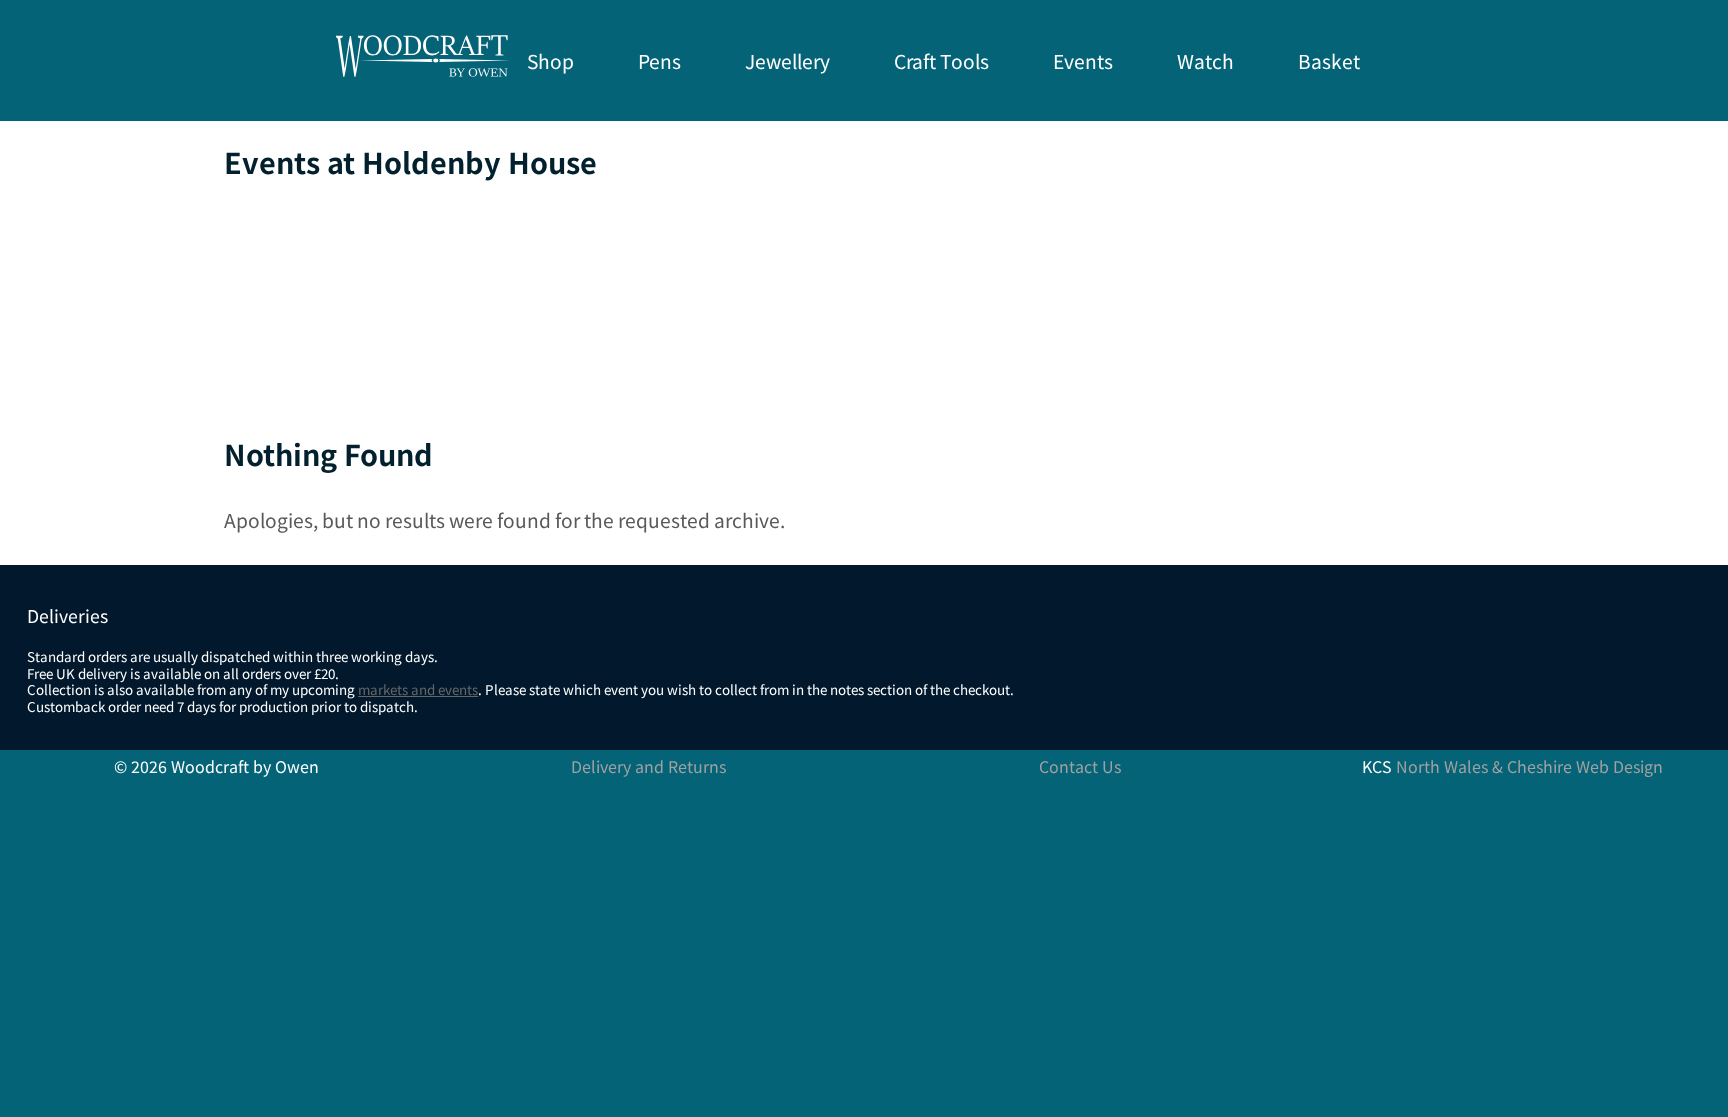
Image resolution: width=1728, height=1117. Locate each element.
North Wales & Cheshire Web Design (1529, 766)
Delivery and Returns (648, 766)
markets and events (418, 689)
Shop (550, 61)
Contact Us (1080, 766)
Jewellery (787, 61)
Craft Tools (941, 61)
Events (1083, 61)
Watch (1205, 61)
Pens (659, 61)
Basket (1329, 61)
